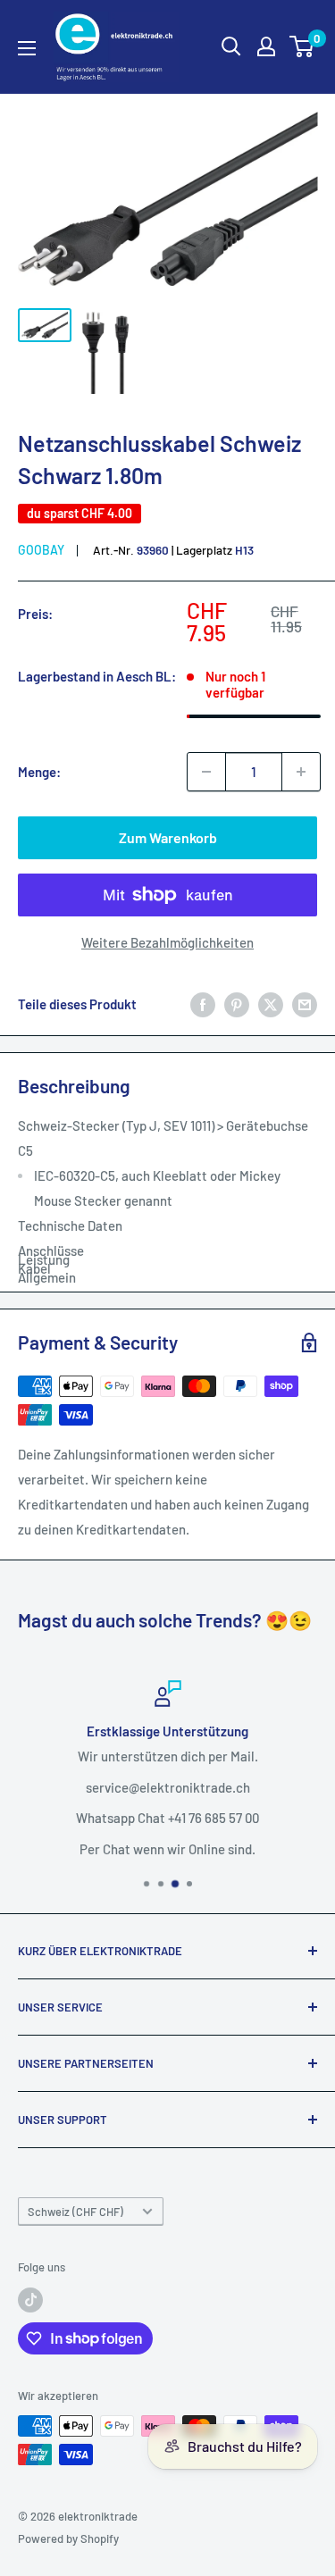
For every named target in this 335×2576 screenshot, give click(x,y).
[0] (302, 46)
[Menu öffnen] (27, 48)
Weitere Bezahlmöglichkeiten (167, 942)
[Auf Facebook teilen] (203, 1004)
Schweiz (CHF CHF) (75, 2212)
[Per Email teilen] (305, 1004)
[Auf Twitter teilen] (271, 1004)
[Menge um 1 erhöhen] (301, 772)
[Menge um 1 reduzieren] (206, 772)
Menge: (39, 772)
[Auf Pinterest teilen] (237, 1004)
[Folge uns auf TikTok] (30, 2300)
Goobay (41, 550)
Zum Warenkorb (168, 837)
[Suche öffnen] (231, 46)
